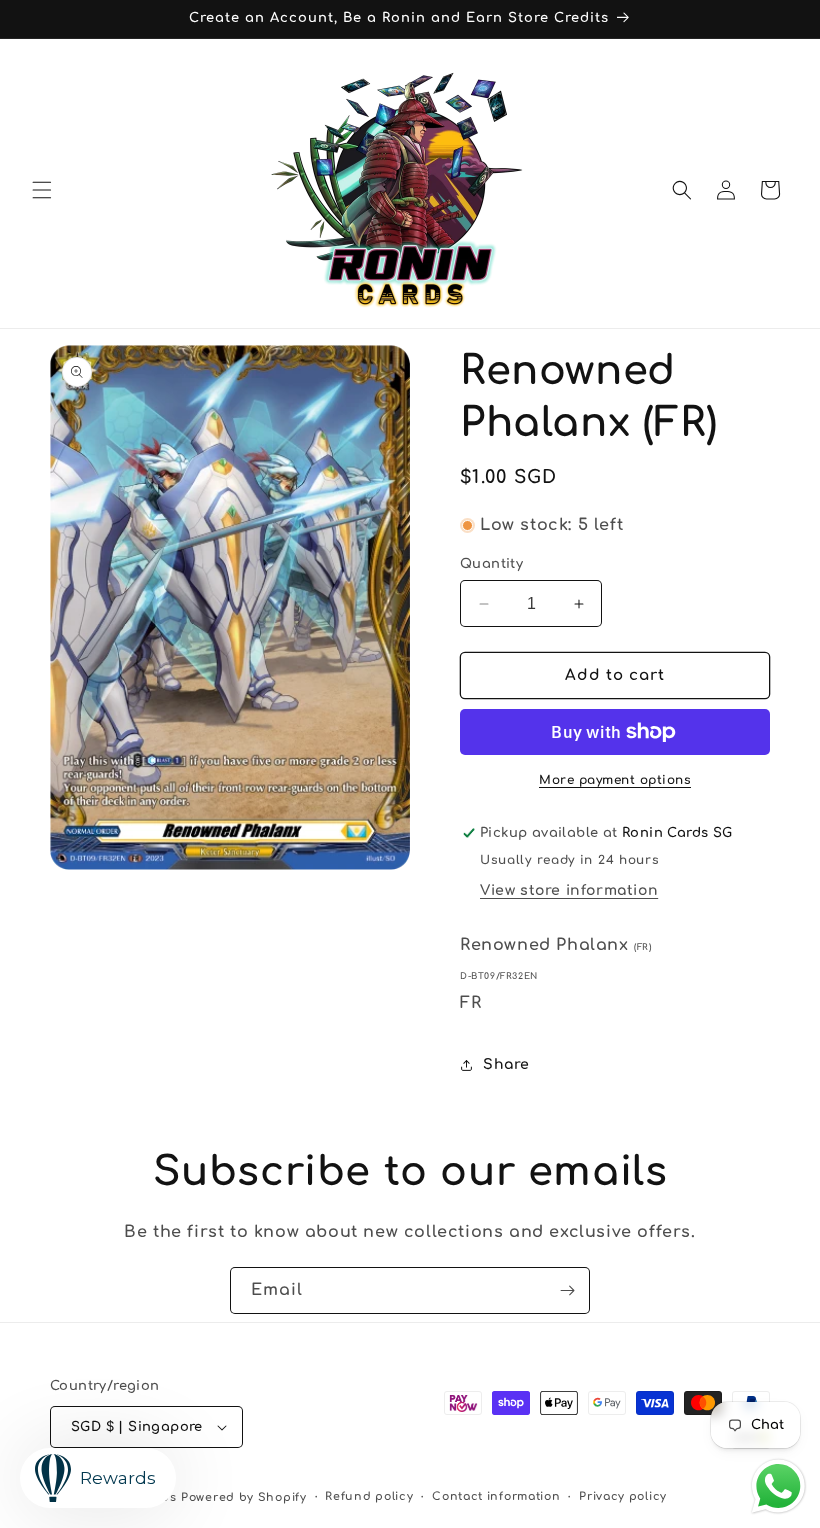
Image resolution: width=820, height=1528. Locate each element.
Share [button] (506, 1064)
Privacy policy (623, 1496)
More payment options (615, 780)
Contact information (496, 1496)
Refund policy (369, 1496)
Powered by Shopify (244, 1497)
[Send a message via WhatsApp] (778, 1486)
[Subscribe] (567, 1290)
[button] (42, 190)
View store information (569, 890)
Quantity (491, 564)
